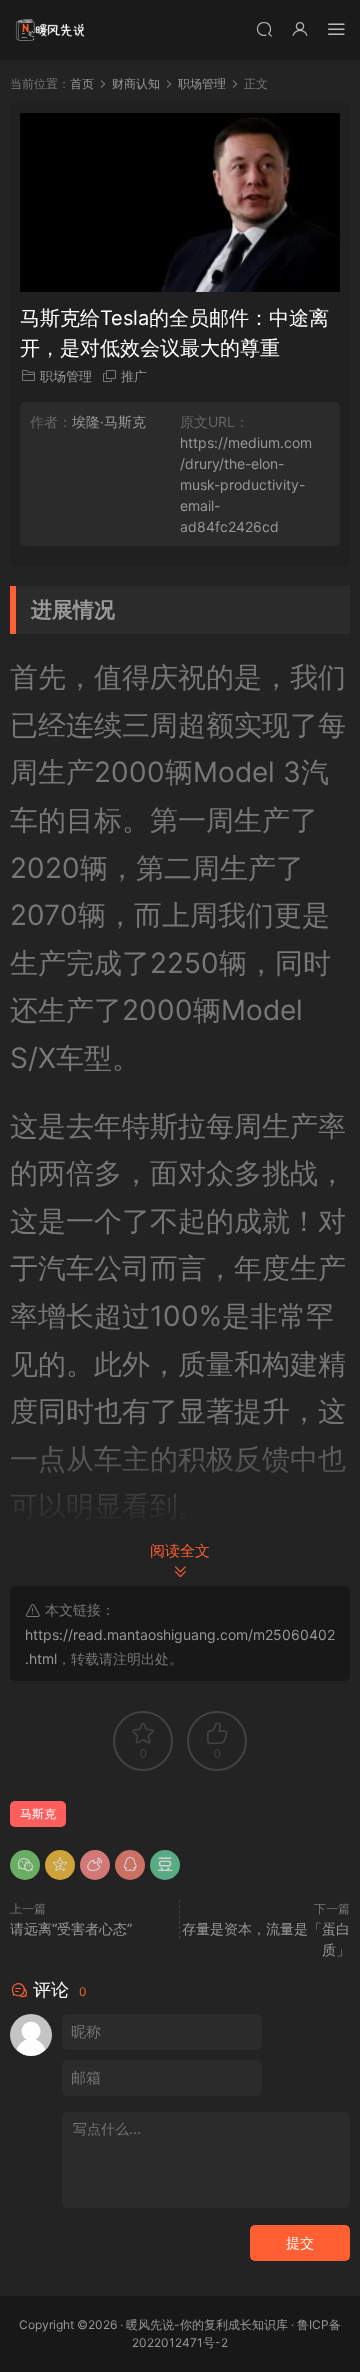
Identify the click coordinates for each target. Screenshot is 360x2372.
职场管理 (66, 376)
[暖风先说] (50, 30)
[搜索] (264, 28)
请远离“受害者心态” (71, 1928)
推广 (134, 376)
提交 (300, 2242)
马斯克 (38, 1813)
